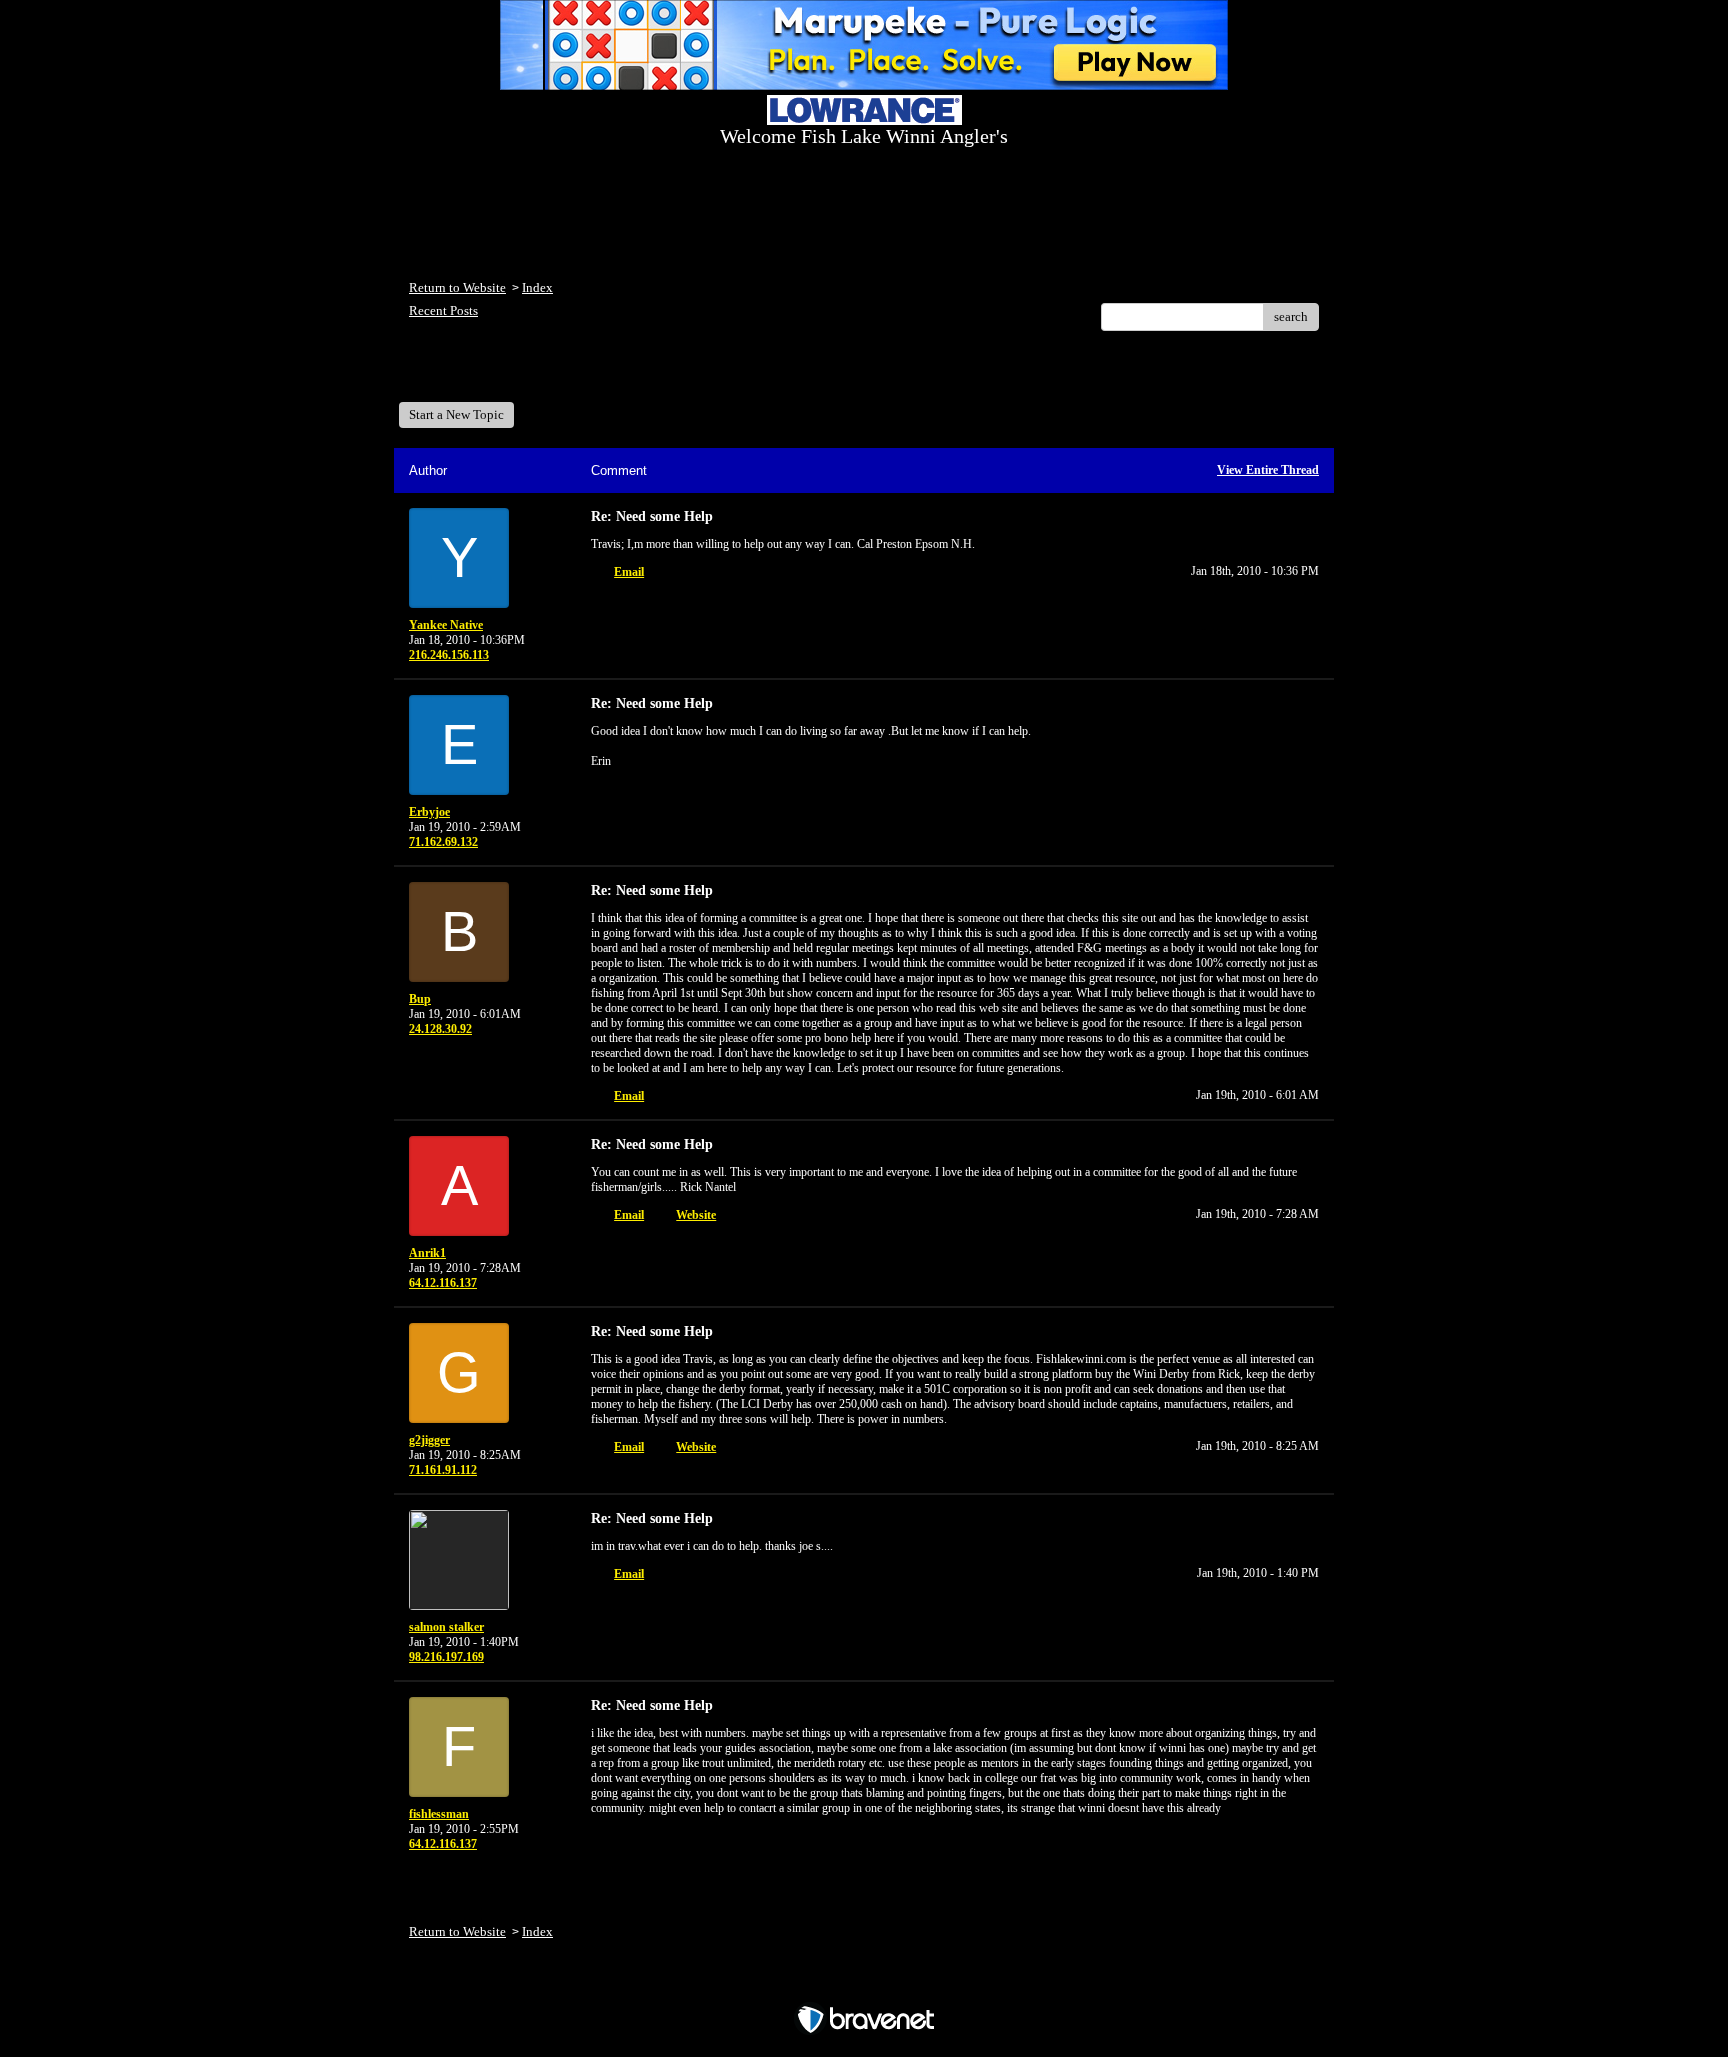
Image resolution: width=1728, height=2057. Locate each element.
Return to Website (457, 287)
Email (629, 572)
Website (696, 1215)
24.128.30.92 (440, 1029)
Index (537, 287)
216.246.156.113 (449, 655)
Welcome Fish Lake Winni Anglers (518, 373)
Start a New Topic (456, 414)
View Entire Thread (1268, 470)
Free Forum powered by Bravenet (864, 1984)
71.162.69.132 (443, 842)
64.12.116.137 (443, 1283)
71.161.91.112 (443, 1470)
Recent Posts (443, 310)
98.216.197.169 (446, 1657)
